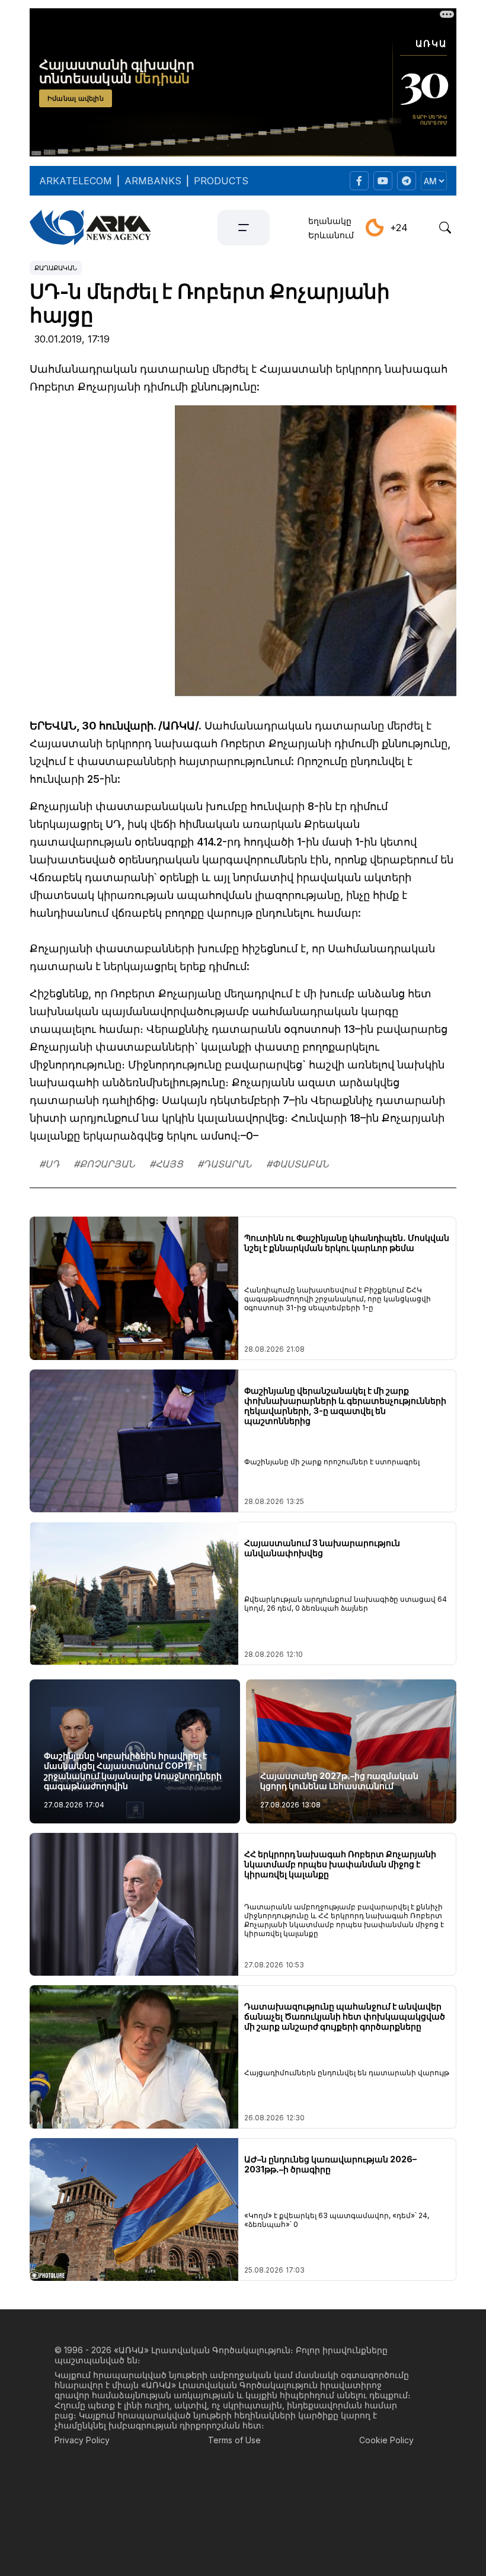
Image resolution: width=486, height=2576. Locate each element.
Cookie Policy (386, 2440)
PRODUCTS (221, 181)
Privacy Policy (82, 2440)
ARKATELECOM (76, 181)
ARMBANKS (153, 181)
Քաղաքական (56, 268)
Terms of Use (234, 2440)
